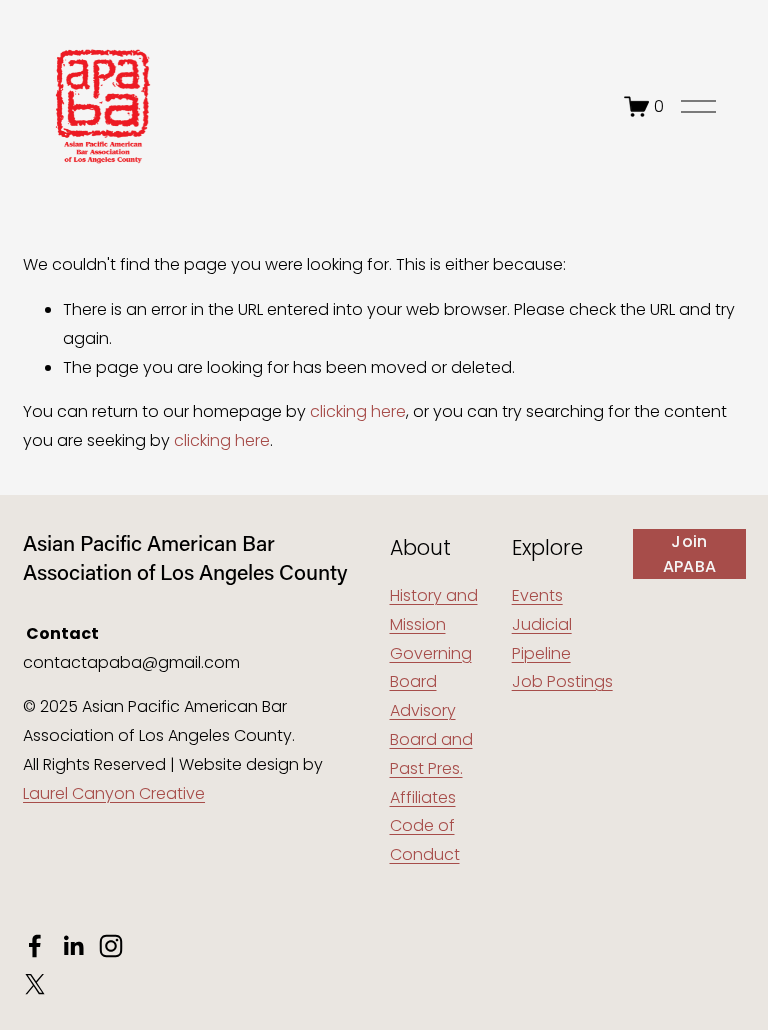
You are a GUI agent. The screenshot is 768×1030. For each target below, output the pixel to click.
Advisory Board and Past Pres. (431, 739)
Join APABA (690, 554)
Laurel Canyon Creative (114, 793)
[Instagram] (111, 946)
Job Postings (562, 681)
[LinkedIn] (73, 946)
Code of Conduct (425, 840)
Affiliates (423, 797)
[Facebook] (35, 946)
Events (537, 595)
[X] (35, 984)
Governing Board (431, 668)
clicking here (358, 411)
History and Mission (434, 610)
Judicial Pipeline (542, 639)
